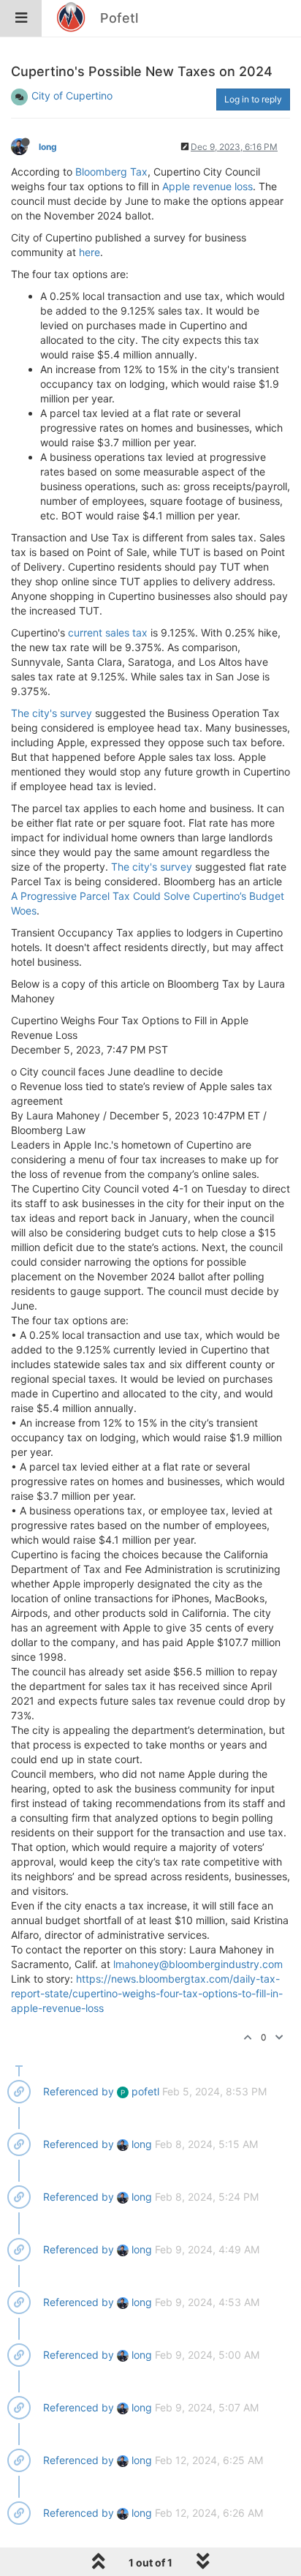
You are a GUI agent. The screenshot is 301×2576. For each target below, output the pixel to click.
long (48, 147)
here (89, 252)
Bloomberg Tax (111, 172)
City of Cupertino (72, 95)
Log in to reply (253, 99)
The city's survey (52, 713)
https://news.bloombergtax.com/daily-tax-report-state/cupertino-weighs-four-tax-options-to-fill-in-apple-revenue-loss (147, 1993)
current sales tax (108, 632)
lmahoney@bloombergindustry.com (198, 1964)
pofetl (140, 2091)
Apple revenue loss (207, 186)
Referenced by (79, 2091)
